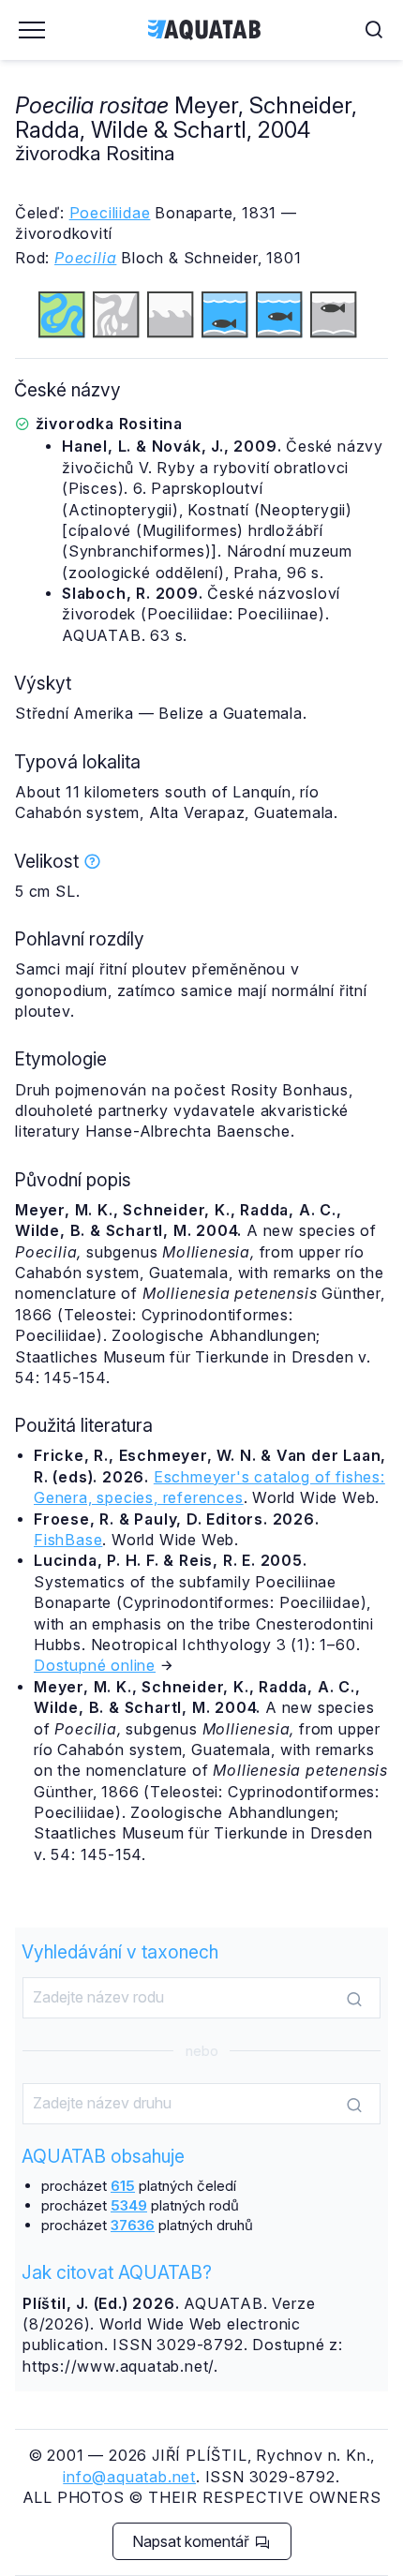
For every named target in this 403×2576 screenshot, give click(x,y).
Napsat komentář (193, 2541)
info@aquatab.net (129, 2477)
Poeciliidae (110, 213)
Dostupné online (95, 1665)
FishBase (68, 1540)
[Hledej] (354, 1999)
